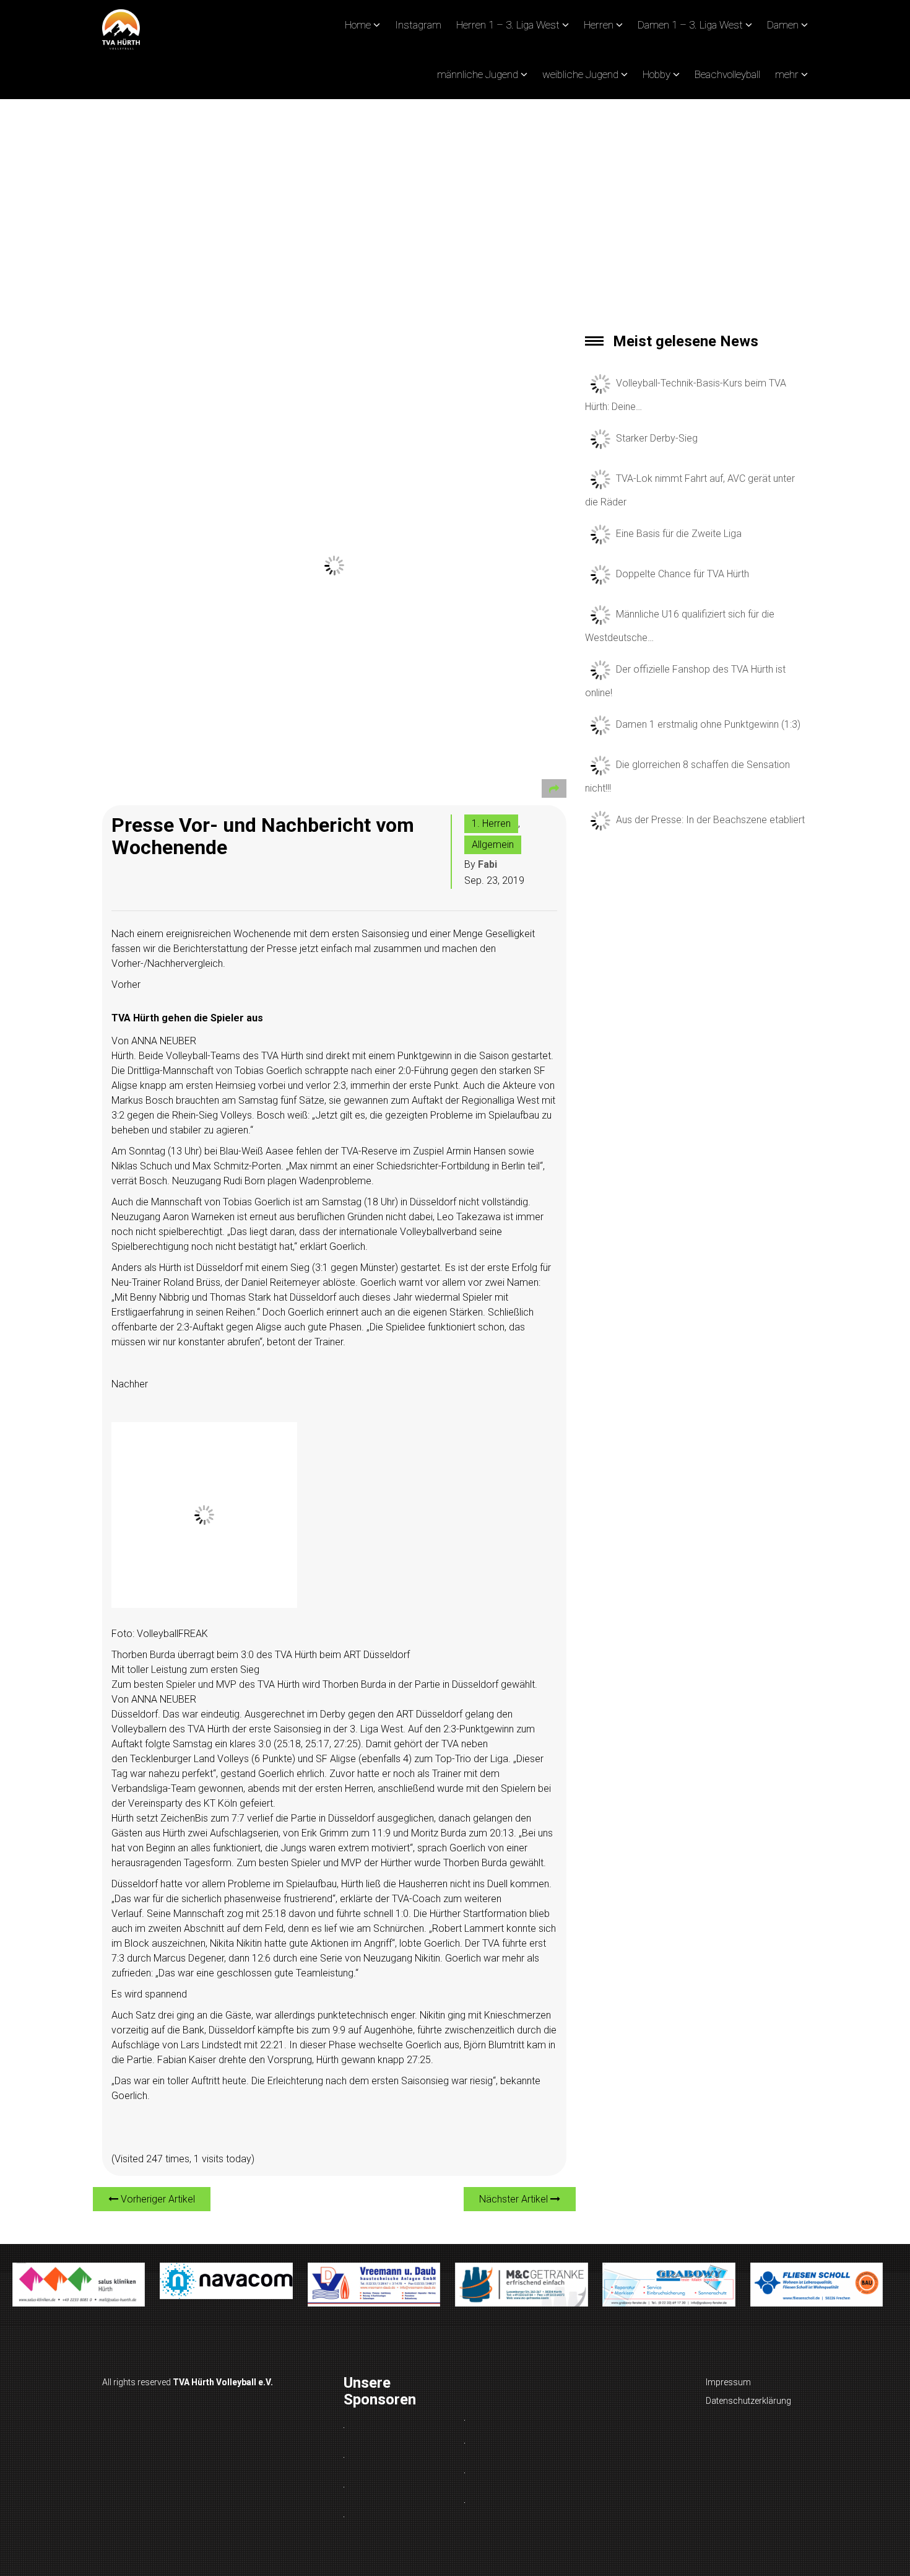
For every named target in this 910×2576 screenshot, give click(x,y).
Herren (599, 25)
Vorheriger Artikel (157, 2199)
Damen (783, 25)
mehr (787, 74)
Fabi (487, 864)
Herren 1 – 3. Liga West (508, 25)
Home (358, 25)
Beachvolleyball (727, 74)
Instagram (418, 25)
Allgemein (493, 845)
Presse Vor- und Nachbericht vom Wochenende (263, 836)
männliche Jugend (478, 74)
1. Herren (491, 823)
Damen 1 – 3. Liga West (690, 25)
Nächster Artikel (515, 2199)
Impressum (728, 2382)
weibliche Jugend (580, 74)
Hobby (656, 74)
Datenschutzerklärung (748, 2401)
